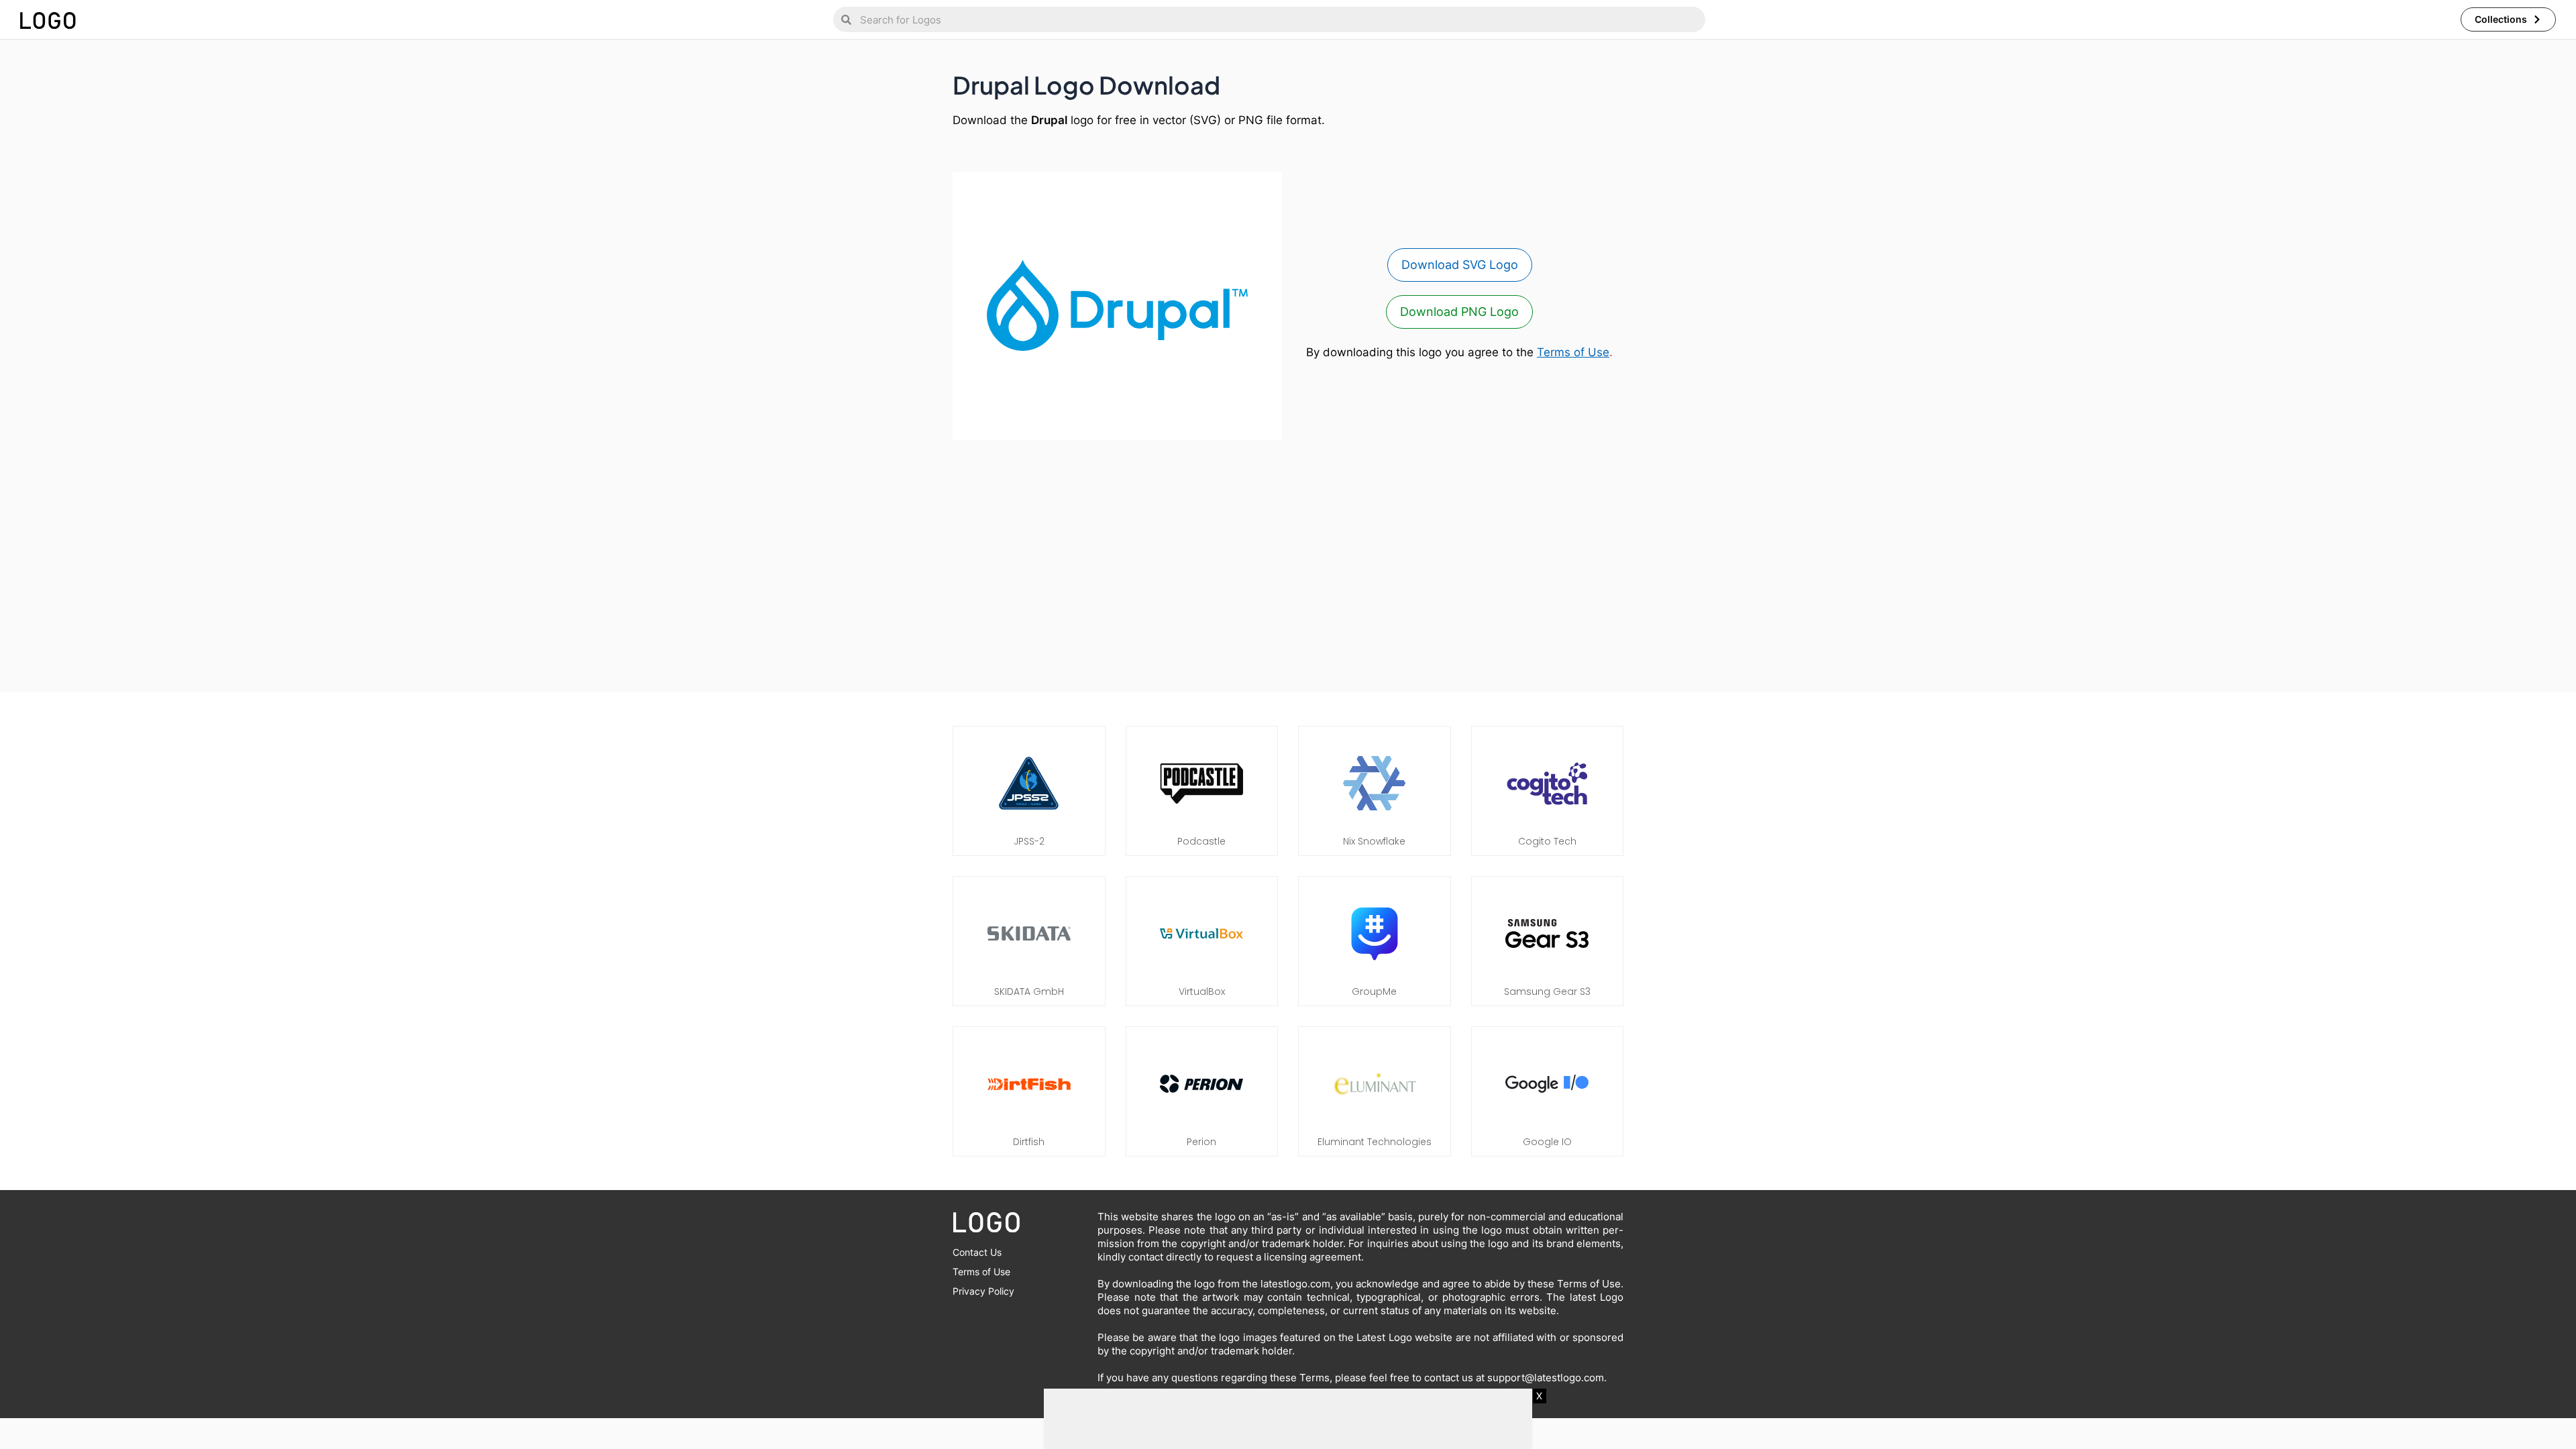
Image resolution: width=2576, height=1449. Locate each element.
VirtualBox (1202, 991)
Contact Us (977, 1252)
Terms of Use (1573, 352)
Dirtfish (1029, 1142)
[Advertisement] (1288, 559)
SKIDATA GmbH (1029, 991)
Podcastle (1201, 841)
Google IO (1547, 1142)
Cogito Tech (1547, 841)
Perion (1201, 1142)
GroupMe (1374, 991)
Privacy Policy (983, 1291)
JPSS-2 (1029, 841)
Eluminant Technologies (1375, 1142)
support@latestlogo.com (1546, 1378)
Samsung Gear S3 (1547, 991)
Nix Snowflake (1374, 841)
